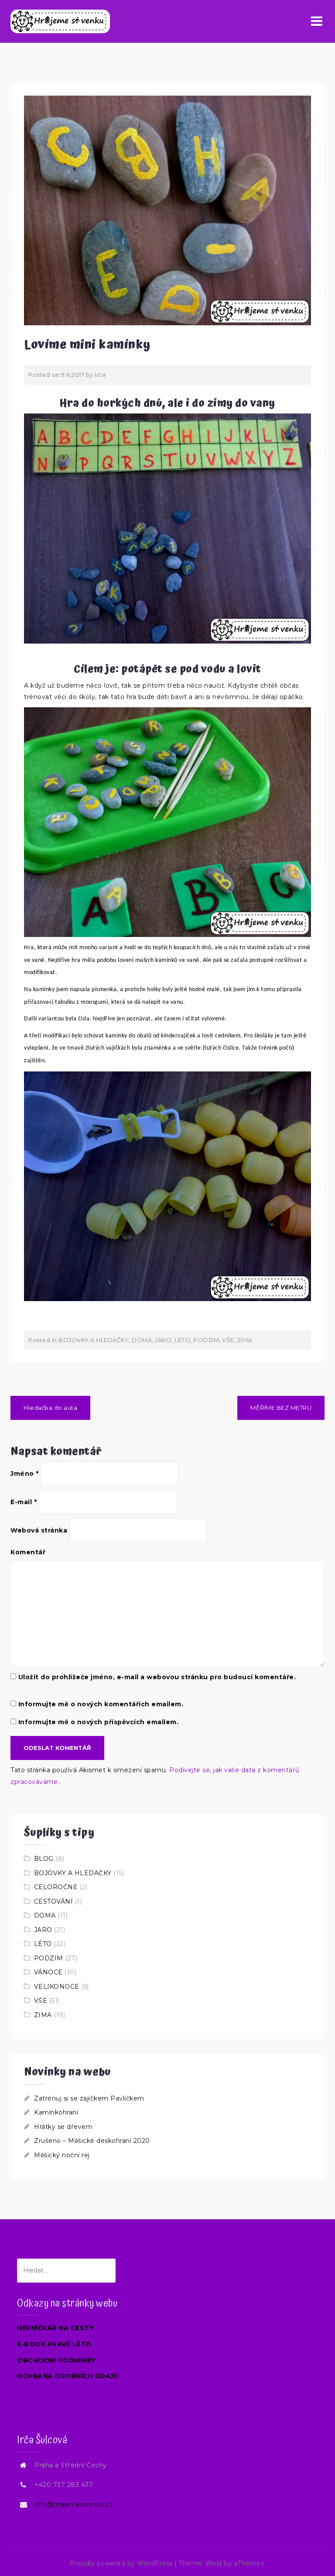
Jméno (25, 1474)
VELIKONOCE (57, 1987)
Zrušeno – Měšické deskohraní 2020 (92, 2141)
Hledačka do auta (50, 1408)
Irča (100, 375)
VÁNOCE (48, 1972)
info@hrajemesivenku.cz (74, 2504)
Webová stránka (39, 1530)
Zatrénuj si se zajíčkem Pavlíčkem (89, 2098)
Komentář (28, 1552)
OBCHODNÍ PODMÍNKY (56, 2360)
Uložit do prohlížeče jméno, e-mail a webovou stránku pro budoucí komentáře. (157, 1677)
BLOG (44, 1859)
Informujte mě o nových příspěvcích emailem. (99, 1722)
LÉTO (182, 1340)
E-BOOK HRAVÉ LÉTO (54, 2344)
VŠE (228, 1340)
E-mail (24, 1502)
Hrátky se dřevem (63, 2127)
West (214, 2563)
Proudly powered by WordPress (121, 2563)
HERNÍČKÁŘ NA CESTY (55, 2328)
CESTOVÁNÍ (54, 1901)
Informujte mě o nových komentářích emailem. (101, 1704)
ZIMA (244, 1340)
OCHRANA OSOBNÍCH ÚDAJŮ (68, 2376)
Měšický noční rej (62, 2155)
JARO (163, 1340)
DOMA (142, 1340)
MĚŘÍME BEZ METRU (281, 1408)
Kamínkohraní (56, 2112)
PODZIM (206, 1340)
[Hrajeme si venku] (60, 21)
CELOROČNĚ (56, 1887)
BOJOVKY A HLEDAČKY (94, 1340)
